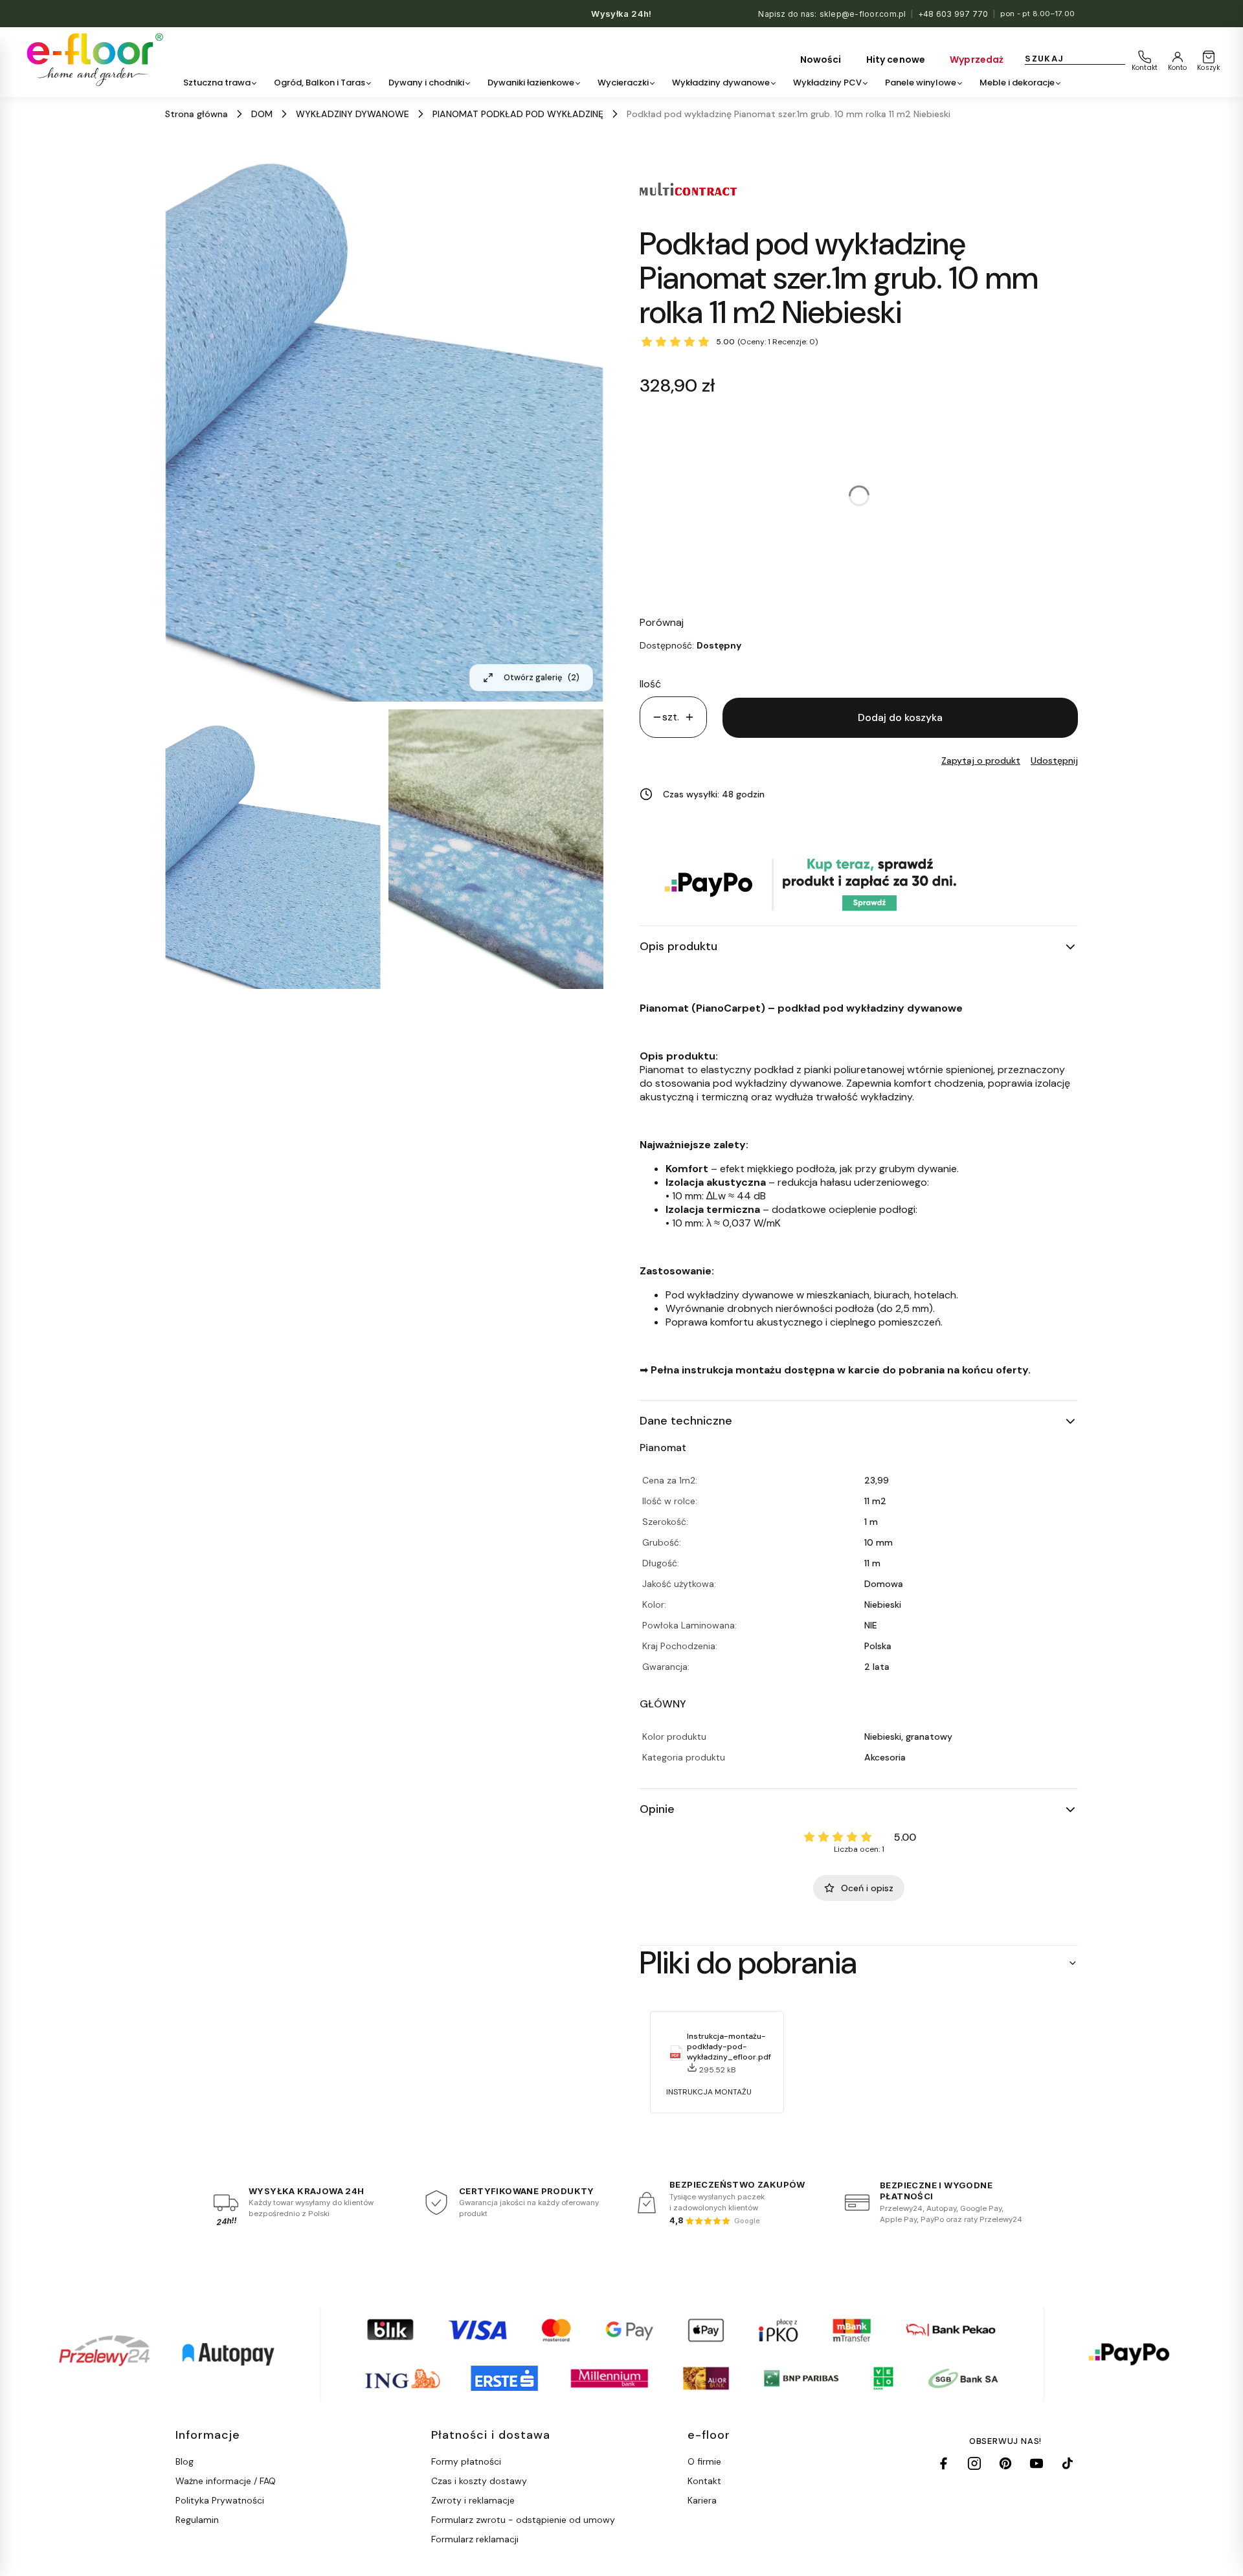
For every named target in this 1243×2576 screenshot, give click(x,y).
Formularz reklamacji (475, 2539)
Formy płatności (466, 2461)
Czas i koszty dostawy (479, 2481)
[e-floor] (93, 60)
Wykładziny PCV (827, 83)
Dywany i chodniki (426, 83)
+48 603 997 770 (953, 14)
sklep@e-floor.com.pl (863, 14)
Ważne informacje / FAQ (226, 2481)
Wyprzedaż (977, 60)
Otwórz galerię (542, 677)
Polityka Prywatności (220, 2500)
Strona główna (196, 114)
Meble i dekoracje (1017, 83)
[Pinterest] (1005, 2463)
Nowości (821, 60)
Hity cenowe (896, 60)
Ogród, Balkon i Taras (319, 83)
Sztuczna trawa (217, 83)
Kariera (702, 2500)
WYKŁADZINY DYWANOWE (353, 114)
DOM (262, 114)
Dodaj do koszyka (900, 717)
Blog (185, 2461)
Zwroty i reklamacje (473, 2500)
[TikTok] (1068, 2463)
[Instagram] (974, 2463)
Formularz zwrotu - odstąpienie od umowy (523, 2520)
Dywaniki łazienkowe (531, 83)
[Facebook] (943, 2463)
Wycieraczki (623, 83)
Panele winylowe (921, 83)
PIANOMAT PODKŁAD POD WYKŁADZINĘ (518, 114)
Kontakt (704, 2481)
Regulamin (197, 2520)
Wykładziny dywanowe (721, 83)
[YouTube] (1036, 2463)
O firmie (704, 2461)
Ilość (650, 684)
